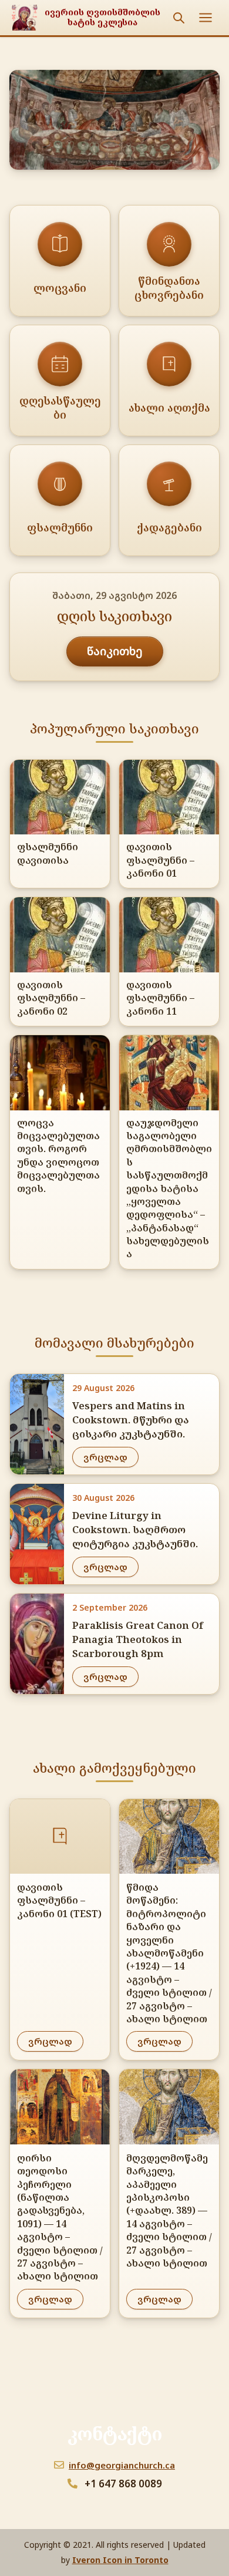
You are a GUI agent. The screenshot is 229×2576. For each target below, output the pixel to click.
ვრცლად (105, 1457)
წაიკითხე (115, 651)
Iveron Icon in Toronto (120, 2560)
